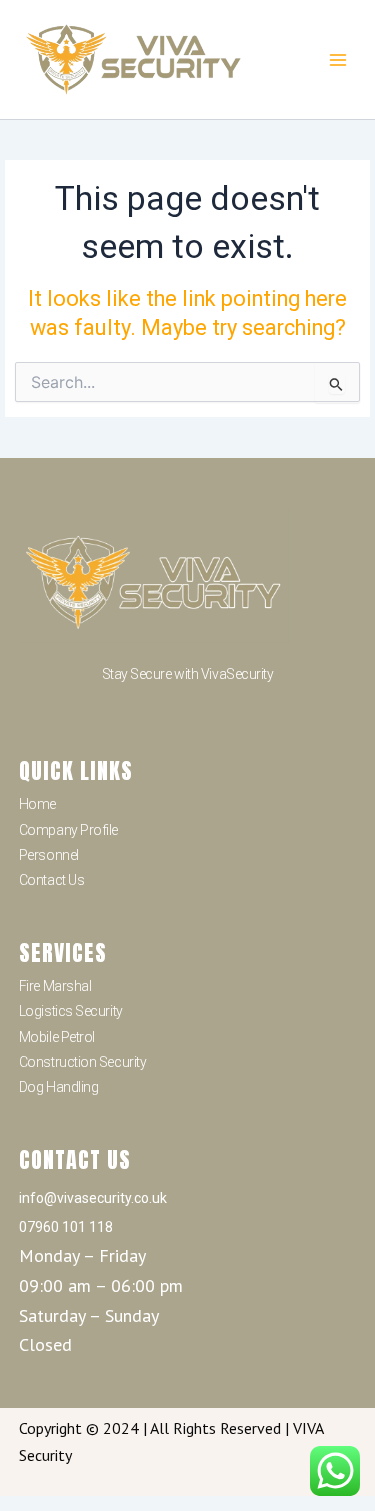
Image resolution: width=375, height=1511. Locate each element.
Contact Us (52, 880)
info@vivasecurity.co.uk (93, 1198)
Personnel (49, 855)
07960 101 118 (66, 1227)
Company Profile (68, 830)
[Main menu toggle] (337, 59)
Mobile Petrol (57, 1037)
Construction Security (83, 1062)
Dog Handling (59, 1087)
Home (37, 804)
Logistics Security (71, 1011)
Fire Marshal (55, 986)
